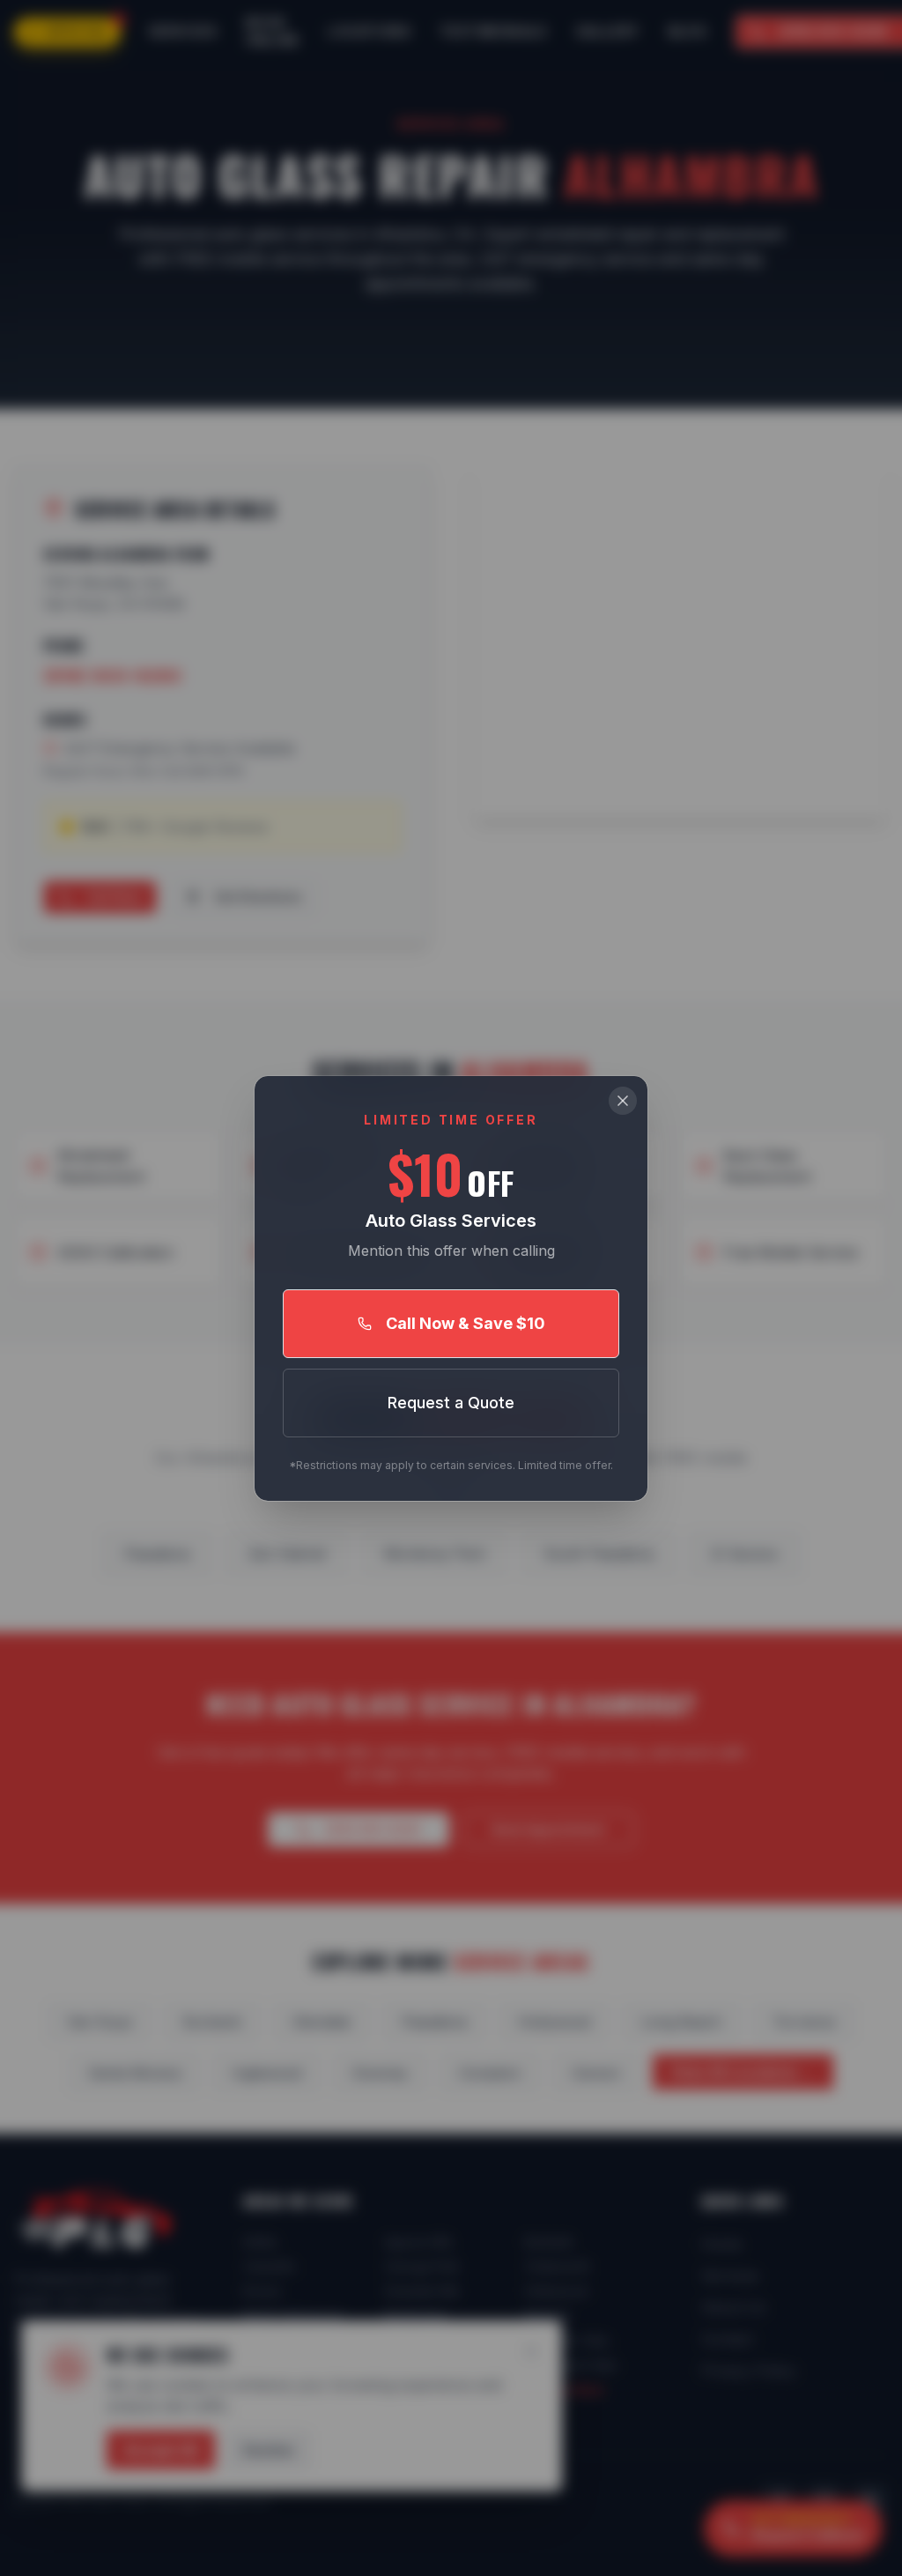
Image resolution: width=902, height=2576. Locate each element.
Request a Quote (451, 1403)
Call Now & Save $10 (466, 1323)
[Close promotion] (623, 1101)
